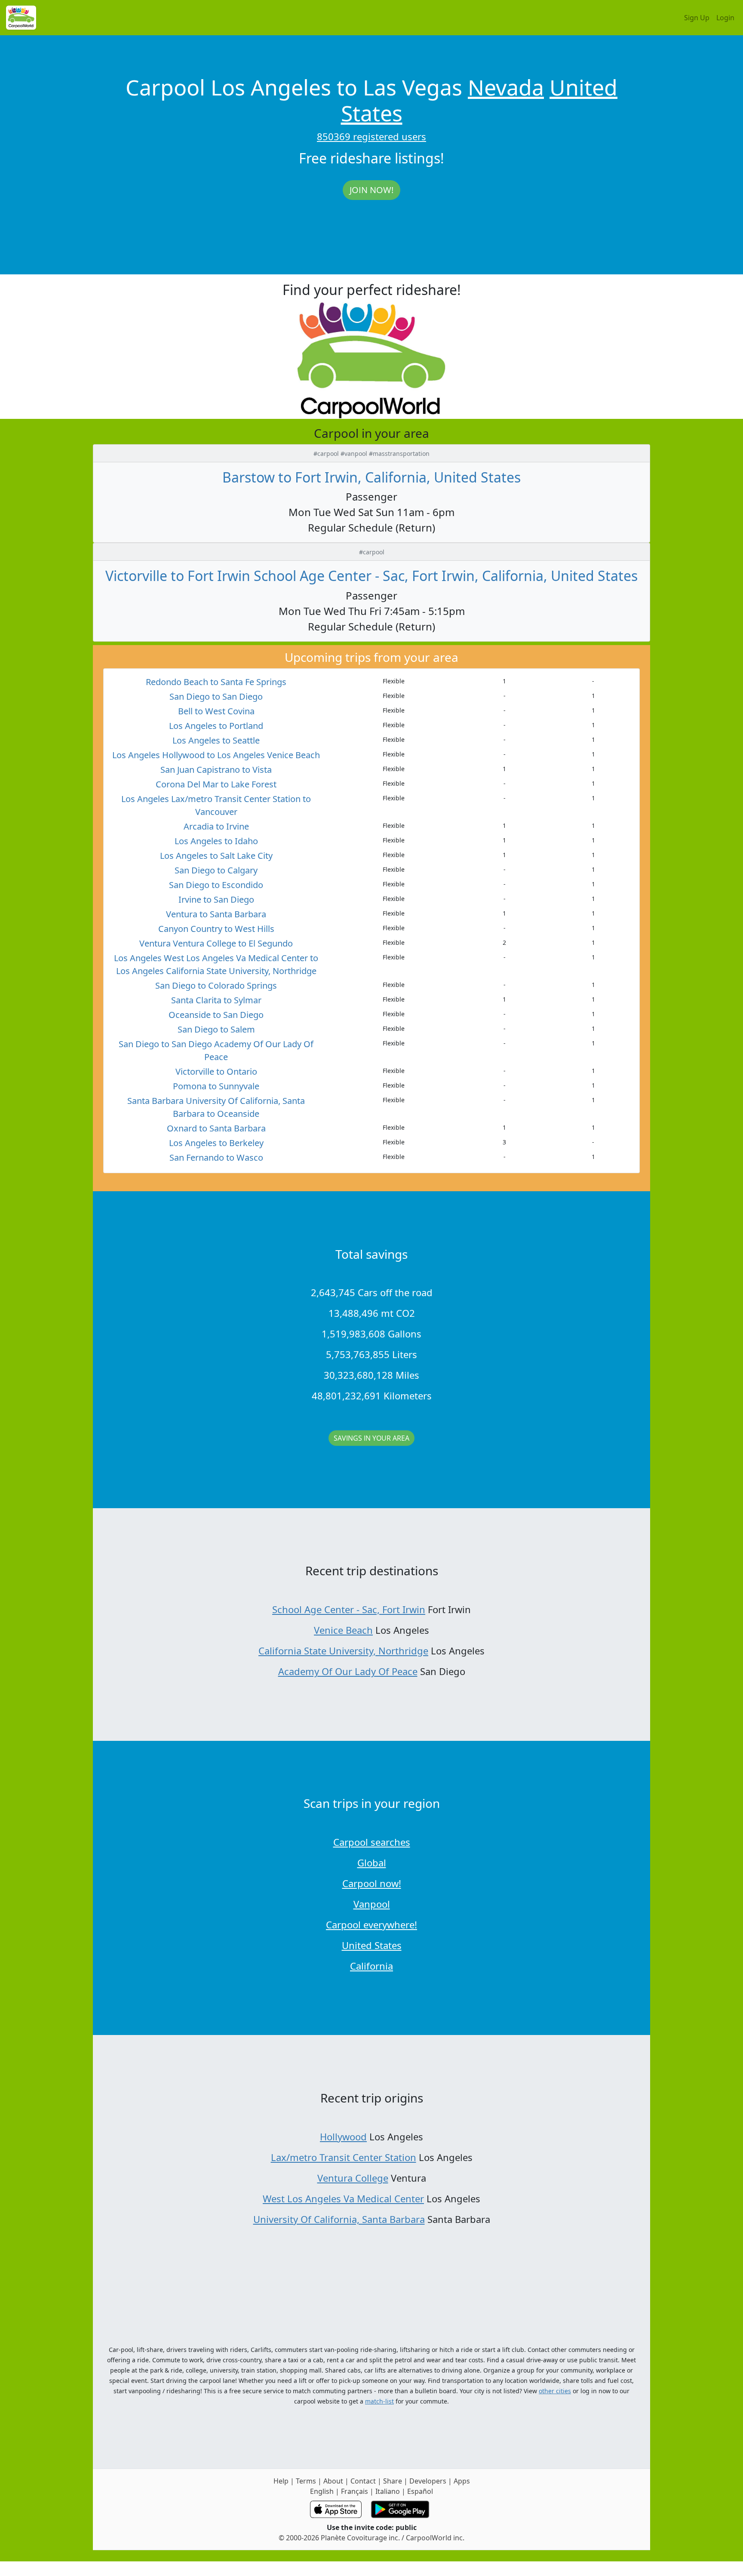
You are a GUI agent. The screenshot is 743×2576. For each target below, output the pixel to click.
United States (372, 1945)
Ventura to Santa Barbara (216, 914)
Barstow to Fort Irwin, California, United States (371, 477)
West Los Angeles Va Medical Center (343, 2198)
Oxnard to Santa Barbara (216, 1128)
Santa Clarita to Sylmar (216, 1000)
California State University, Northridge (343, 1651)
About (333, 2481)
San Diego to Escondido (216, 885)
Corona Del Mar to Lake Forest (216, 784)
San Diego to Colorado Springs (216, 985)
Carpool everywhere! (371, 1924)
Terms (306, 2481)
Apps (462, 2481)
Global (372, 1863)
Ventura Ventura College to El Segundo (216, 943)
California (371, 1966)
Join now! (371, 190)
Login (725, 18)
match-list (379, 2401)
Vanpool (372, 1904)
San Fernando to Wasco (216, 1157)
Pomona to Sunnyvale (216, 1086)
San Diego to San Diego (216, 696)
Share (393, 2481)
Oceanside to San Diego (216, 1015)
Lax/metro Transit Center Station (344, 2157)
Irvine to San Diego (216, 899)
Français (355, 2491)
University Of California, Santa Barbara (339, 2219)
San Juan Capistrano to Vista (216, 770)
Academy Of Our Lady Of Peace (348, 1671)
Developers (428, 2481)
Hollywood (343, 2136)
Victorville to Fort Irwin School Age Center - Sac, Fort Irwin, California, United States (371, 576)
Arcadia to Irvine (216, 826)
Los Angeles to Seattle (216, 740)
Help (281, 2481)
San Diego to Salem (216, 1029)
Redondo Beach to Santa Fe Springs (216, 682)
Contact (363, 2481)
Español (420, 2491)
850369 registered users (371, 136)
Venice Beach (343, 1630)
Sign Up (697, 18)
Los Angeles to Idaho (216, 841)
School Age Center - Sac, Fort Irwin (349, 1609)
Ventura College (353, 2178)
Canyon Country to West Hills (216, 929)
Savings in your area (371, 1438)
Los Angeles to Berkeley (216, 1143)
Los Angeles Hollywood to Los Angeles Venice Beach (216, 755)
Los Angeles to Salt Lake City (216, 856)
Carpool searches (372, 1842)
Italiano (388, 2491)
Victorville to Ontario (216, 1071)
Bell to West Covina (216, 711)
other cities (555, 2391)
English (322, 2491)
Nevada (506, 87)
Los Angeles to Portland (216, 726)
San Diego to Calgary (216, 870)
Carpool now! (372, 1883)
